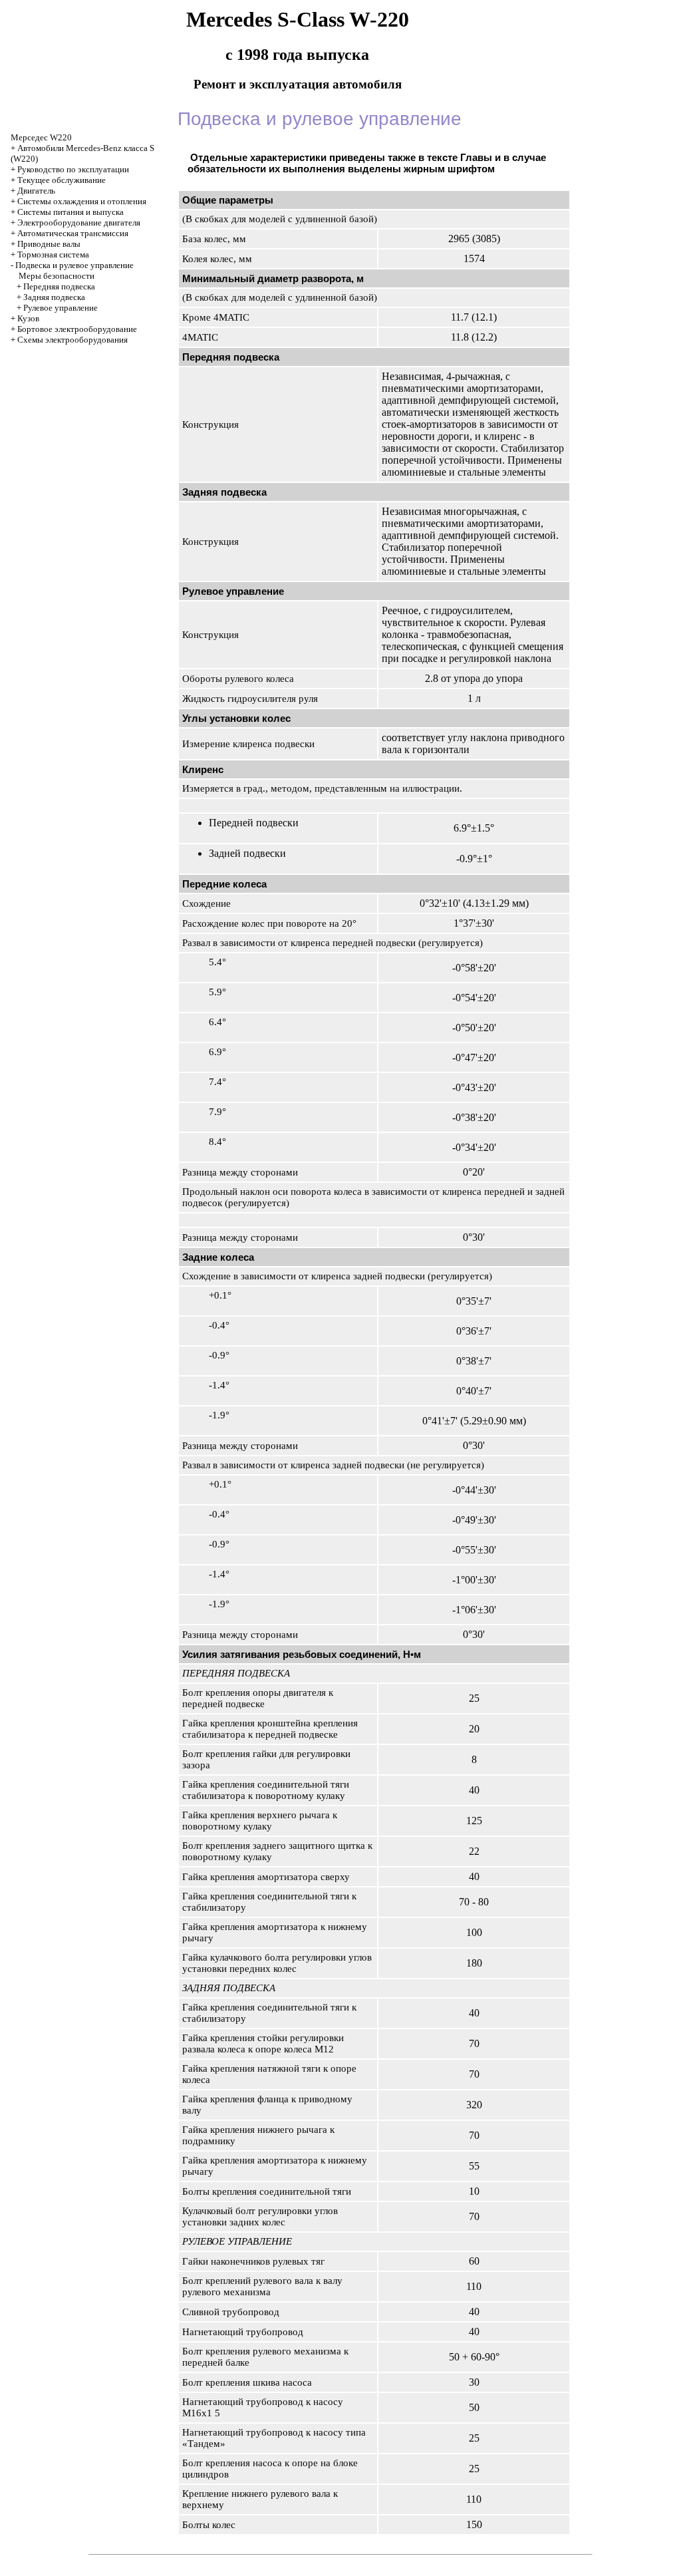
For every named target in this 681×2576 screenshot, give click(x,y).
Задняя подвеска (54, 297)
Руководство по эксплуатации (73, 169)
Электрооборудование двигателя (79, 223)
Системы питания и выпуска (70, 212)
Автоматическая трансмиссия (73, 233)
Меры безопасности (57, 276)
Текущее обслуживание (62, 180)
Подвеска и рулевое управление (74, 265)
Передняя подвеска (59, 286)
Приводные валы (49, 244)
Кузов (28, 318)
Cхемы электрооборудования (72, 340)
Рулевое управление (61, 308)
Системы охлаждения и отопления (82, 201)
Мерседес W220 (41, 137)
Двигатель (36, 191)
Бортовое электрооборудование (77, 329)
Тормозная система (53, 254)
